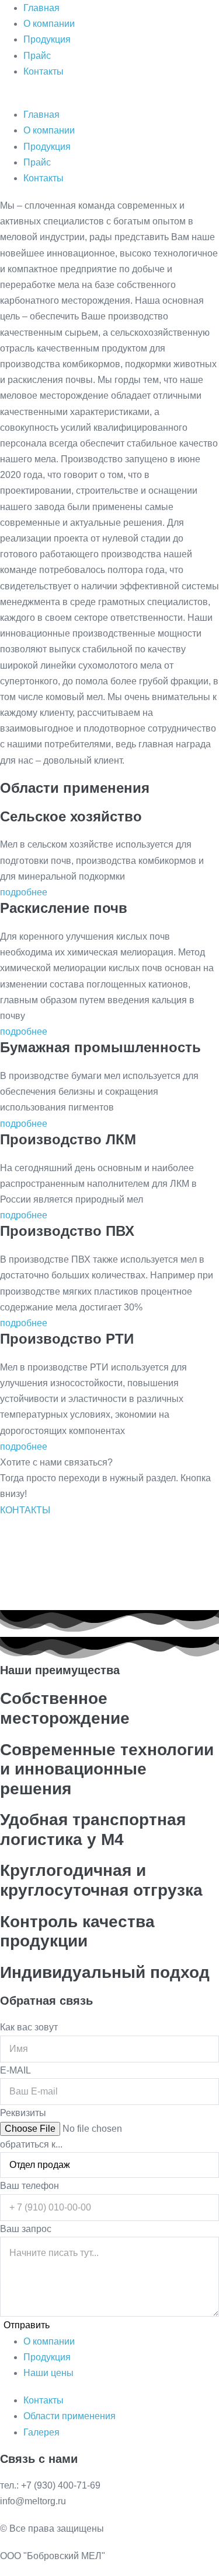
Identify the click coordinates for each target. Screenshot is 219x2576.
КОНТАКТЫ (25, 1510)
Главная (41, 8)
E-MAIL (15, 2070)
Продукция (47, 39)
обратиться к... (31, 2144)
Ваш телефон (29, 2186)
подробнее (24, 892)
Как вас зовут (29, 2027)
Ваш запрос (26, 2229)
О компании (49, 24)
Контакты (44, 71)
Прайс (37, 56)
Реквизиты (23, 2113)
